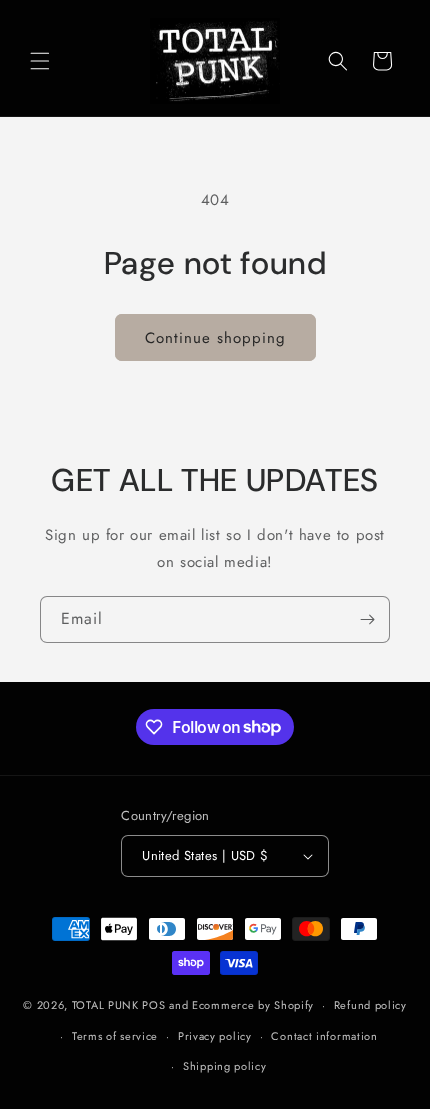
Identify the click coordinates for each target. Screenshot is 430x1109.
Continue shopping (215, 338)
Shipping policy (225, 1066)
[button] (40, 61)
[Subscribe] (367, 619)
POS (153, 1005)
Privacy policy (215, 1036)
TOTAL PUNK (105, 1005)
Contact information (324, 1036)
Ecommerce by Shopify (253, 1005)
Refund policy (370, 1005)
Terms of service (115, 1036)
